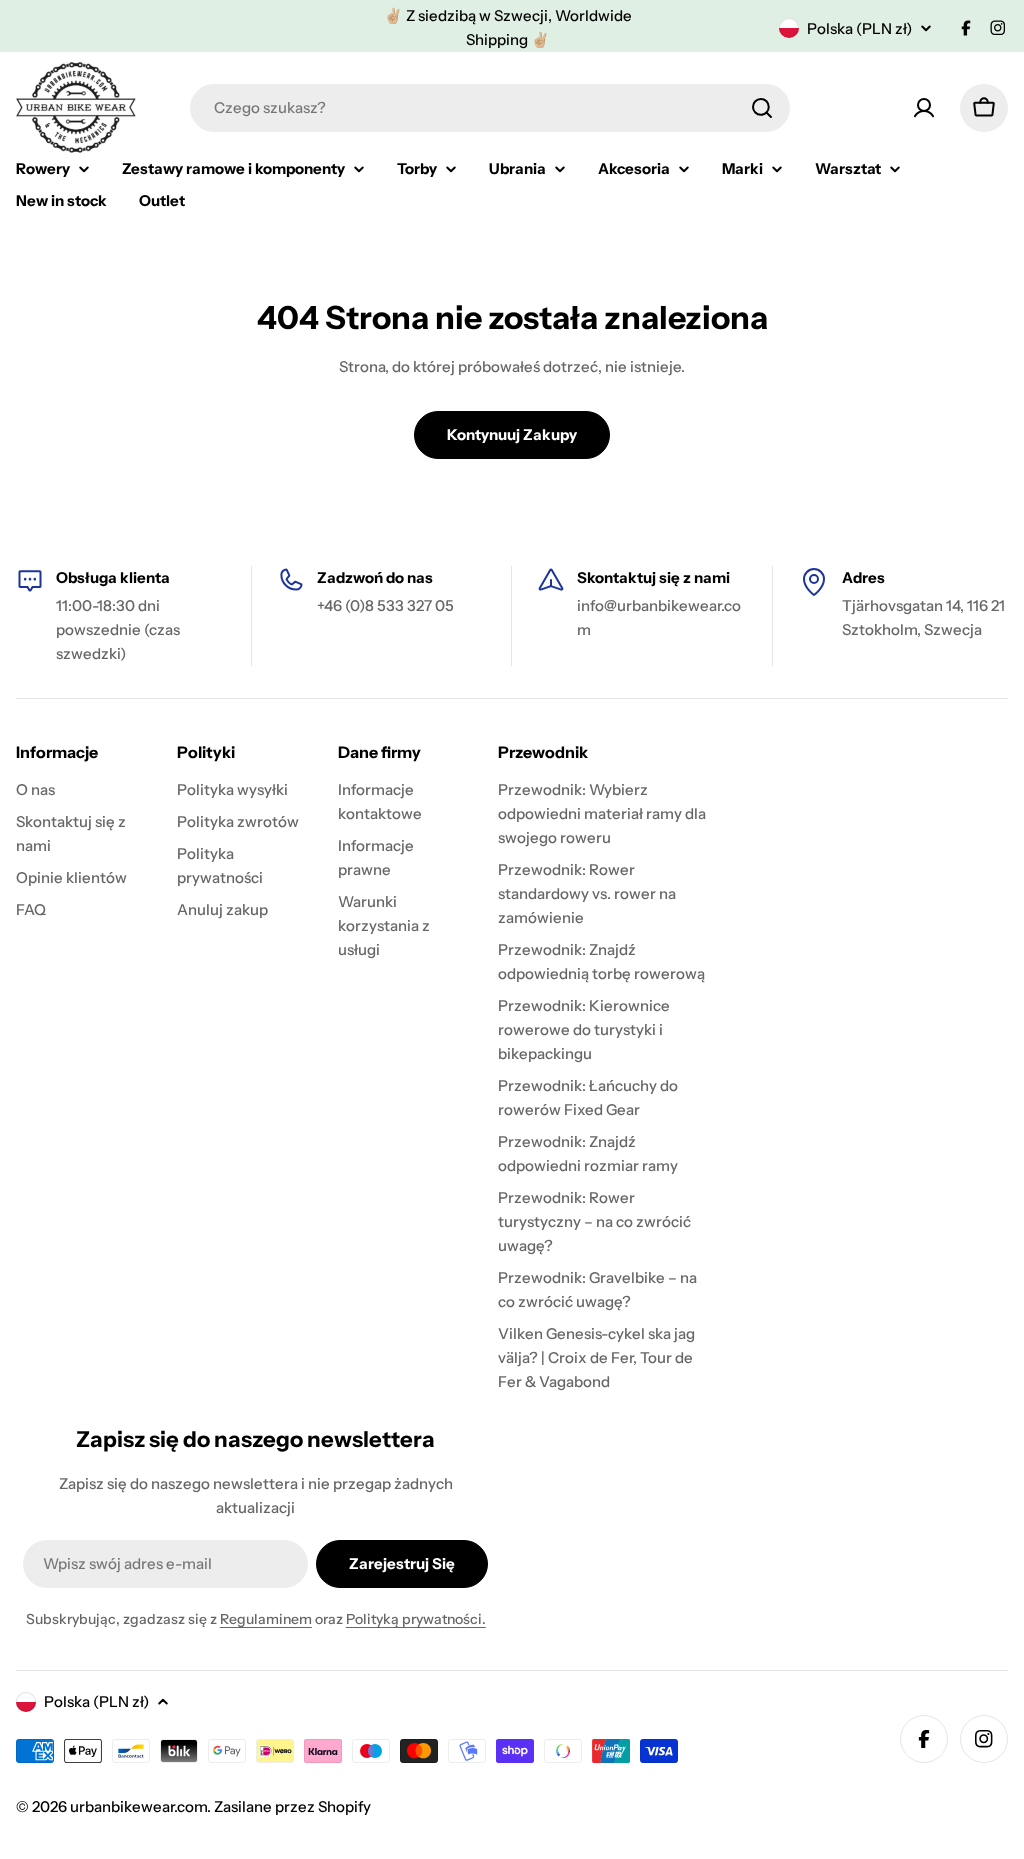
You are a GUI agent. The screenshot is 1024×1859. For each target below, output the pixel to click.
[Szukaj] (762, 108)
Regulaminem (266, 1619)
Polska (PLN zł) (859, 28)
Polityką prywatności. (416, 1619)
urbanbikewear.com (138, 1806)
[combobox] (490, 108)
